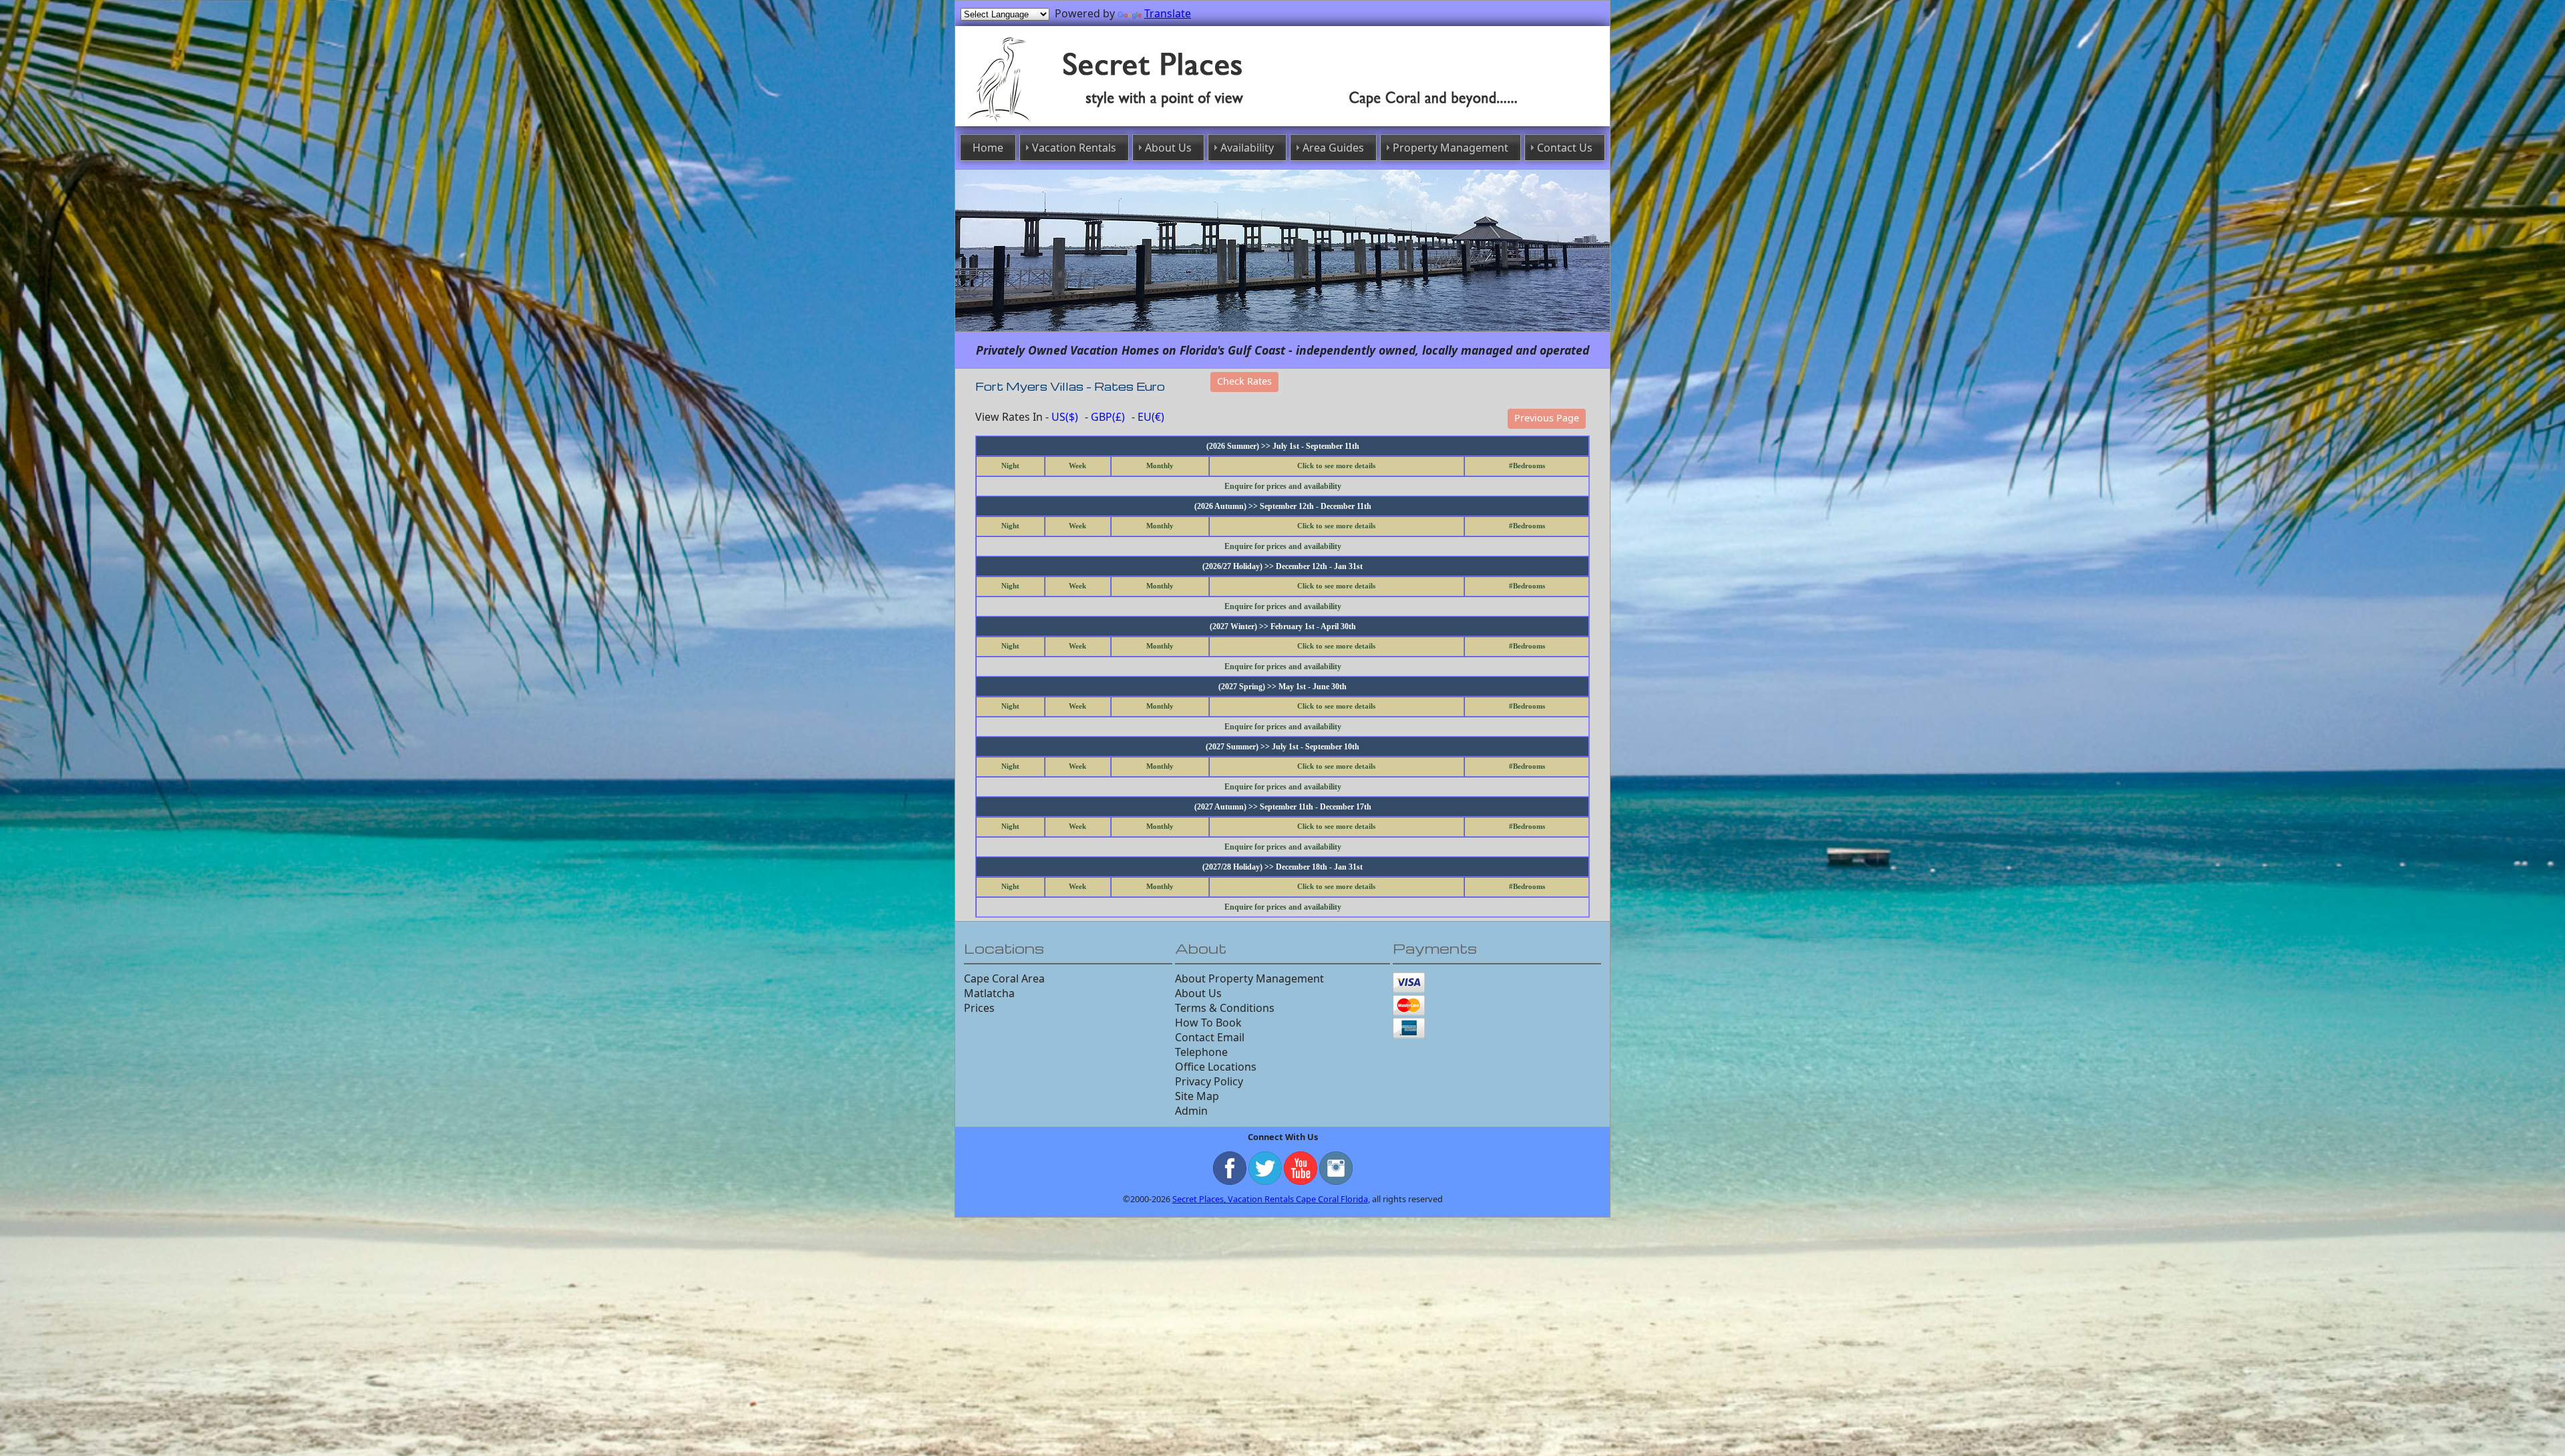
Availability (1247, 148)
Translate (1168, 13)
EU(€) (1151, 417)
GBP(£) (1108, 417)
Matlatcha (989, 993)
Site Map (1197, 1096)
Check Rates (1244, 381)
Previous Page (1547, 418)
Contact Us (1565, 148)
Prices (979, 1008)
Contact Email (1210, 1037)
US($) (1065, 417)
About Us (1168, 148)
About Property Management (1249, 978)
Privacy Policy (1209, 1081)
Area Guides (1333, 148)
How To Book (1208, 1023)
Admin (1191, 1111)
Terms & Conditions (1225, 1008)
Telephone (1201, 1052)
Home (988, 148)
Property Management (1450, 148)
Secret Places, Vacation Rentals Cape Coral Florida (1270, 1199)
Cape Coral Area (1004, 978)
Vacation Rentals (1074, 148)
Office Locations (1216, 1067)
